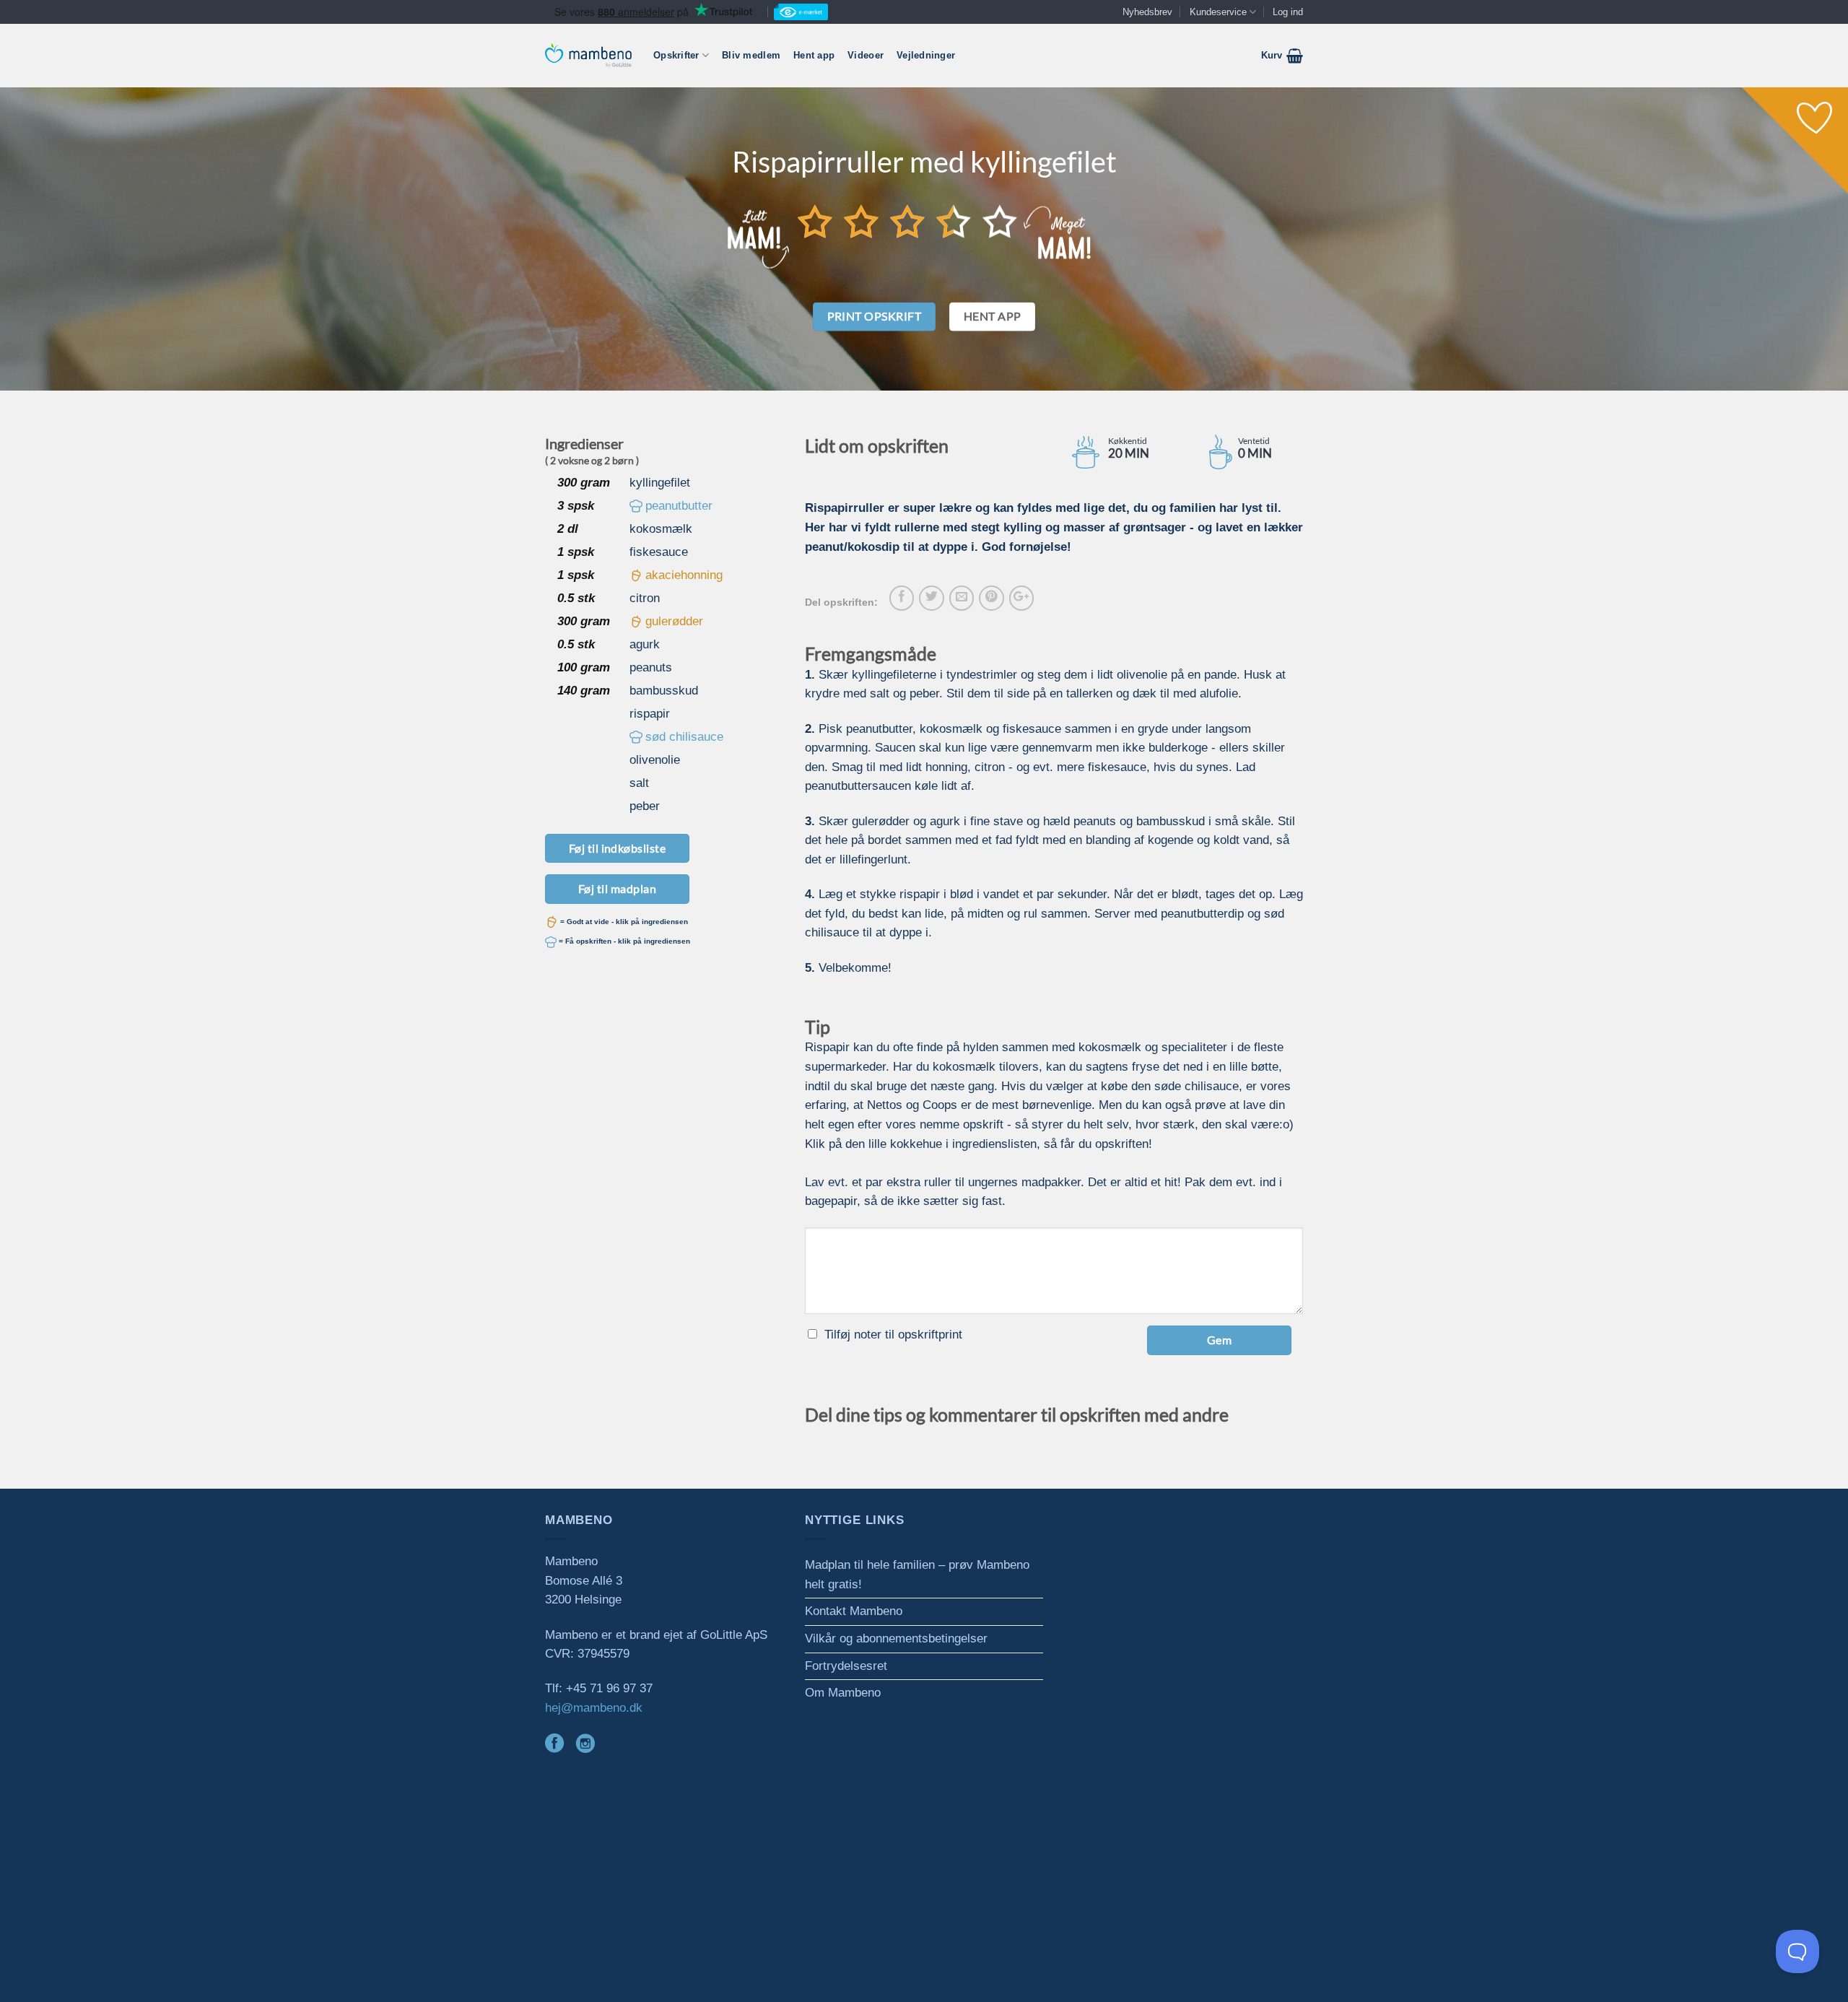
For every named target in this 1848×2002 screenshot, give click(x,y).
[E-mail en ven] (962, 598)
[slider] (907, 221)
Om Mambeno (843, 1693)
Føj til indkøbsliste (618, 848)
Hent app (814, 55)
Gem (1219, 1340)
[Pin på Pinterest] (991, 598)
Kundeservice (1218, 12)
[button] (1282, 56)
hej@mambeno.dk (594, 1708)
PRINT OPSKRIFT (875, 316)
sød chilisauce (684, 737)
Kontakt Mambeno (854, 1611)
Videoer (866, 55)
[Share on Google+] (1021, 598)
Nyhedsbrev (1147, 12)
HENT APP (993, 316)
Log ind (1288, 12)
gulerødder (674, 621)
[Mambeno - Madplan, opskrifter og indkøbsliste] (588, 55)
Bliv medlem (751, 55)
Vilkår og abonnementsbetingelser (896, 1638)
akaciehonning (684, 575)
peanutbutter (679, 506)
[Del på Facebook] (902, 598)
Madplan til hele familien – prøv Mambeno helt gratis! (917, 1575)
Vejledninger (926, 55)
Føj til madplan (617, 888)
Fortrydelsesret (846, 1666)
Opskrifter (676, 55)
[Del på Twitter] (931, 598)
